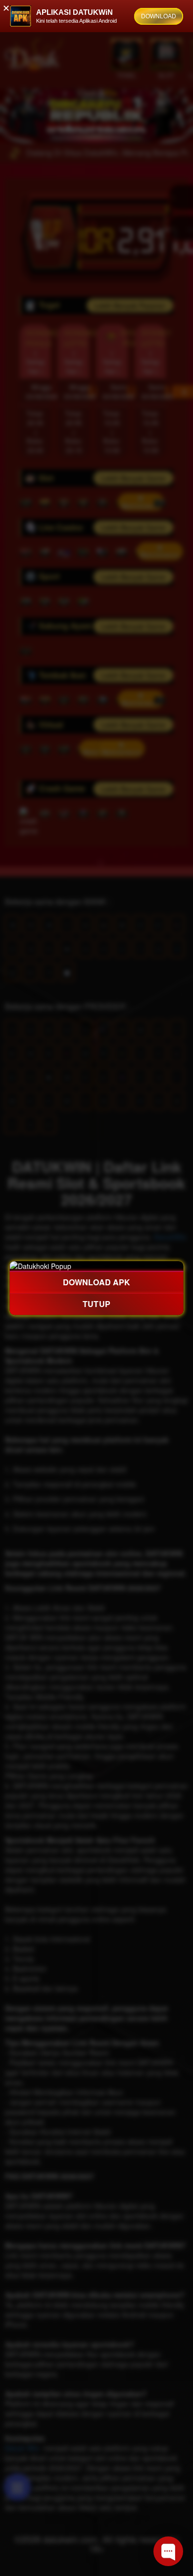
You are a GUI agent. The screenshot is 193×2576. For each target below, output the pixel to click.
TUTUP (96, 1304)
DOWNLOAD (159, 16)
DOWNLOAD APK (96, 1282)
